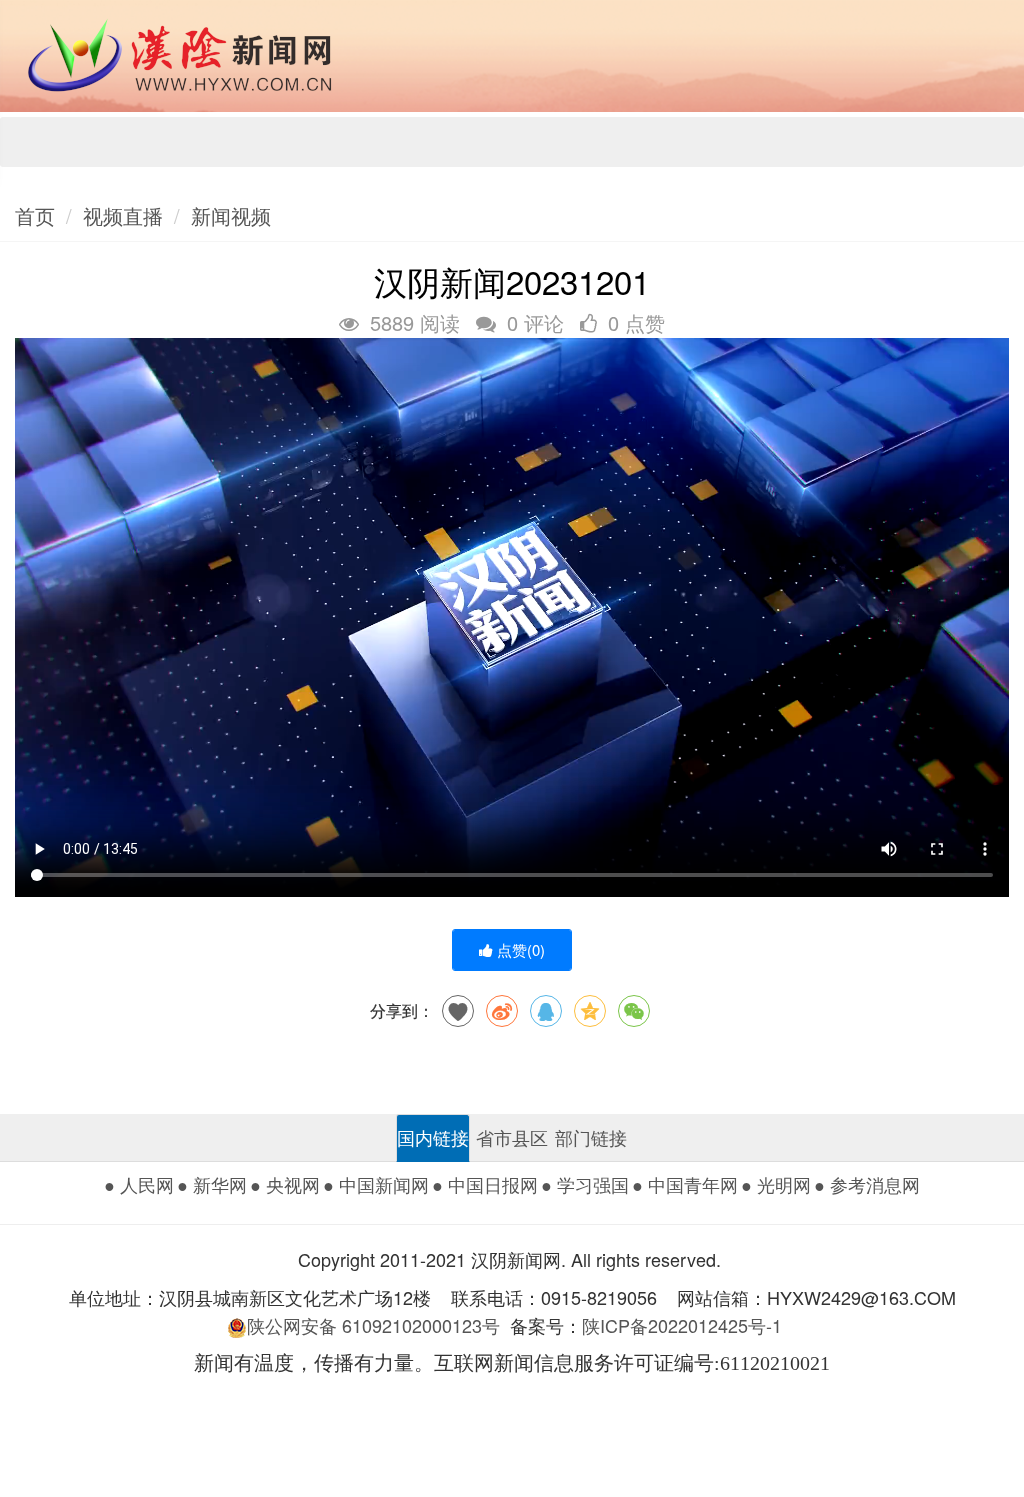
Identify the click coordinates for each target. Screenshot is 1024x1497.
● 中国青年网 (685, 1184)
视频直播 (123, 215)
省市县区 (512, 1137)
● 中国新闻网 (376, 1184)
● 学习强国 (585, 1184)
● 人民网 (139, 1184)
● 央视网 (285, 1184)
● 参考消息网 (867, 1184)
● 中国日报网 (485, 1184)
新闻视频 (231, 215)
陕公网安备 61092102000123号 (373, 1325)
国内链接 (433, 1137)
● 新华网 (212, 1184)
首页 (35, 215)
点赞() (519, 949)
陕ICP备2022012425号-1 (689, 1325)
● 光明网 (776, 1184)
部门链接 (591, 1137)
